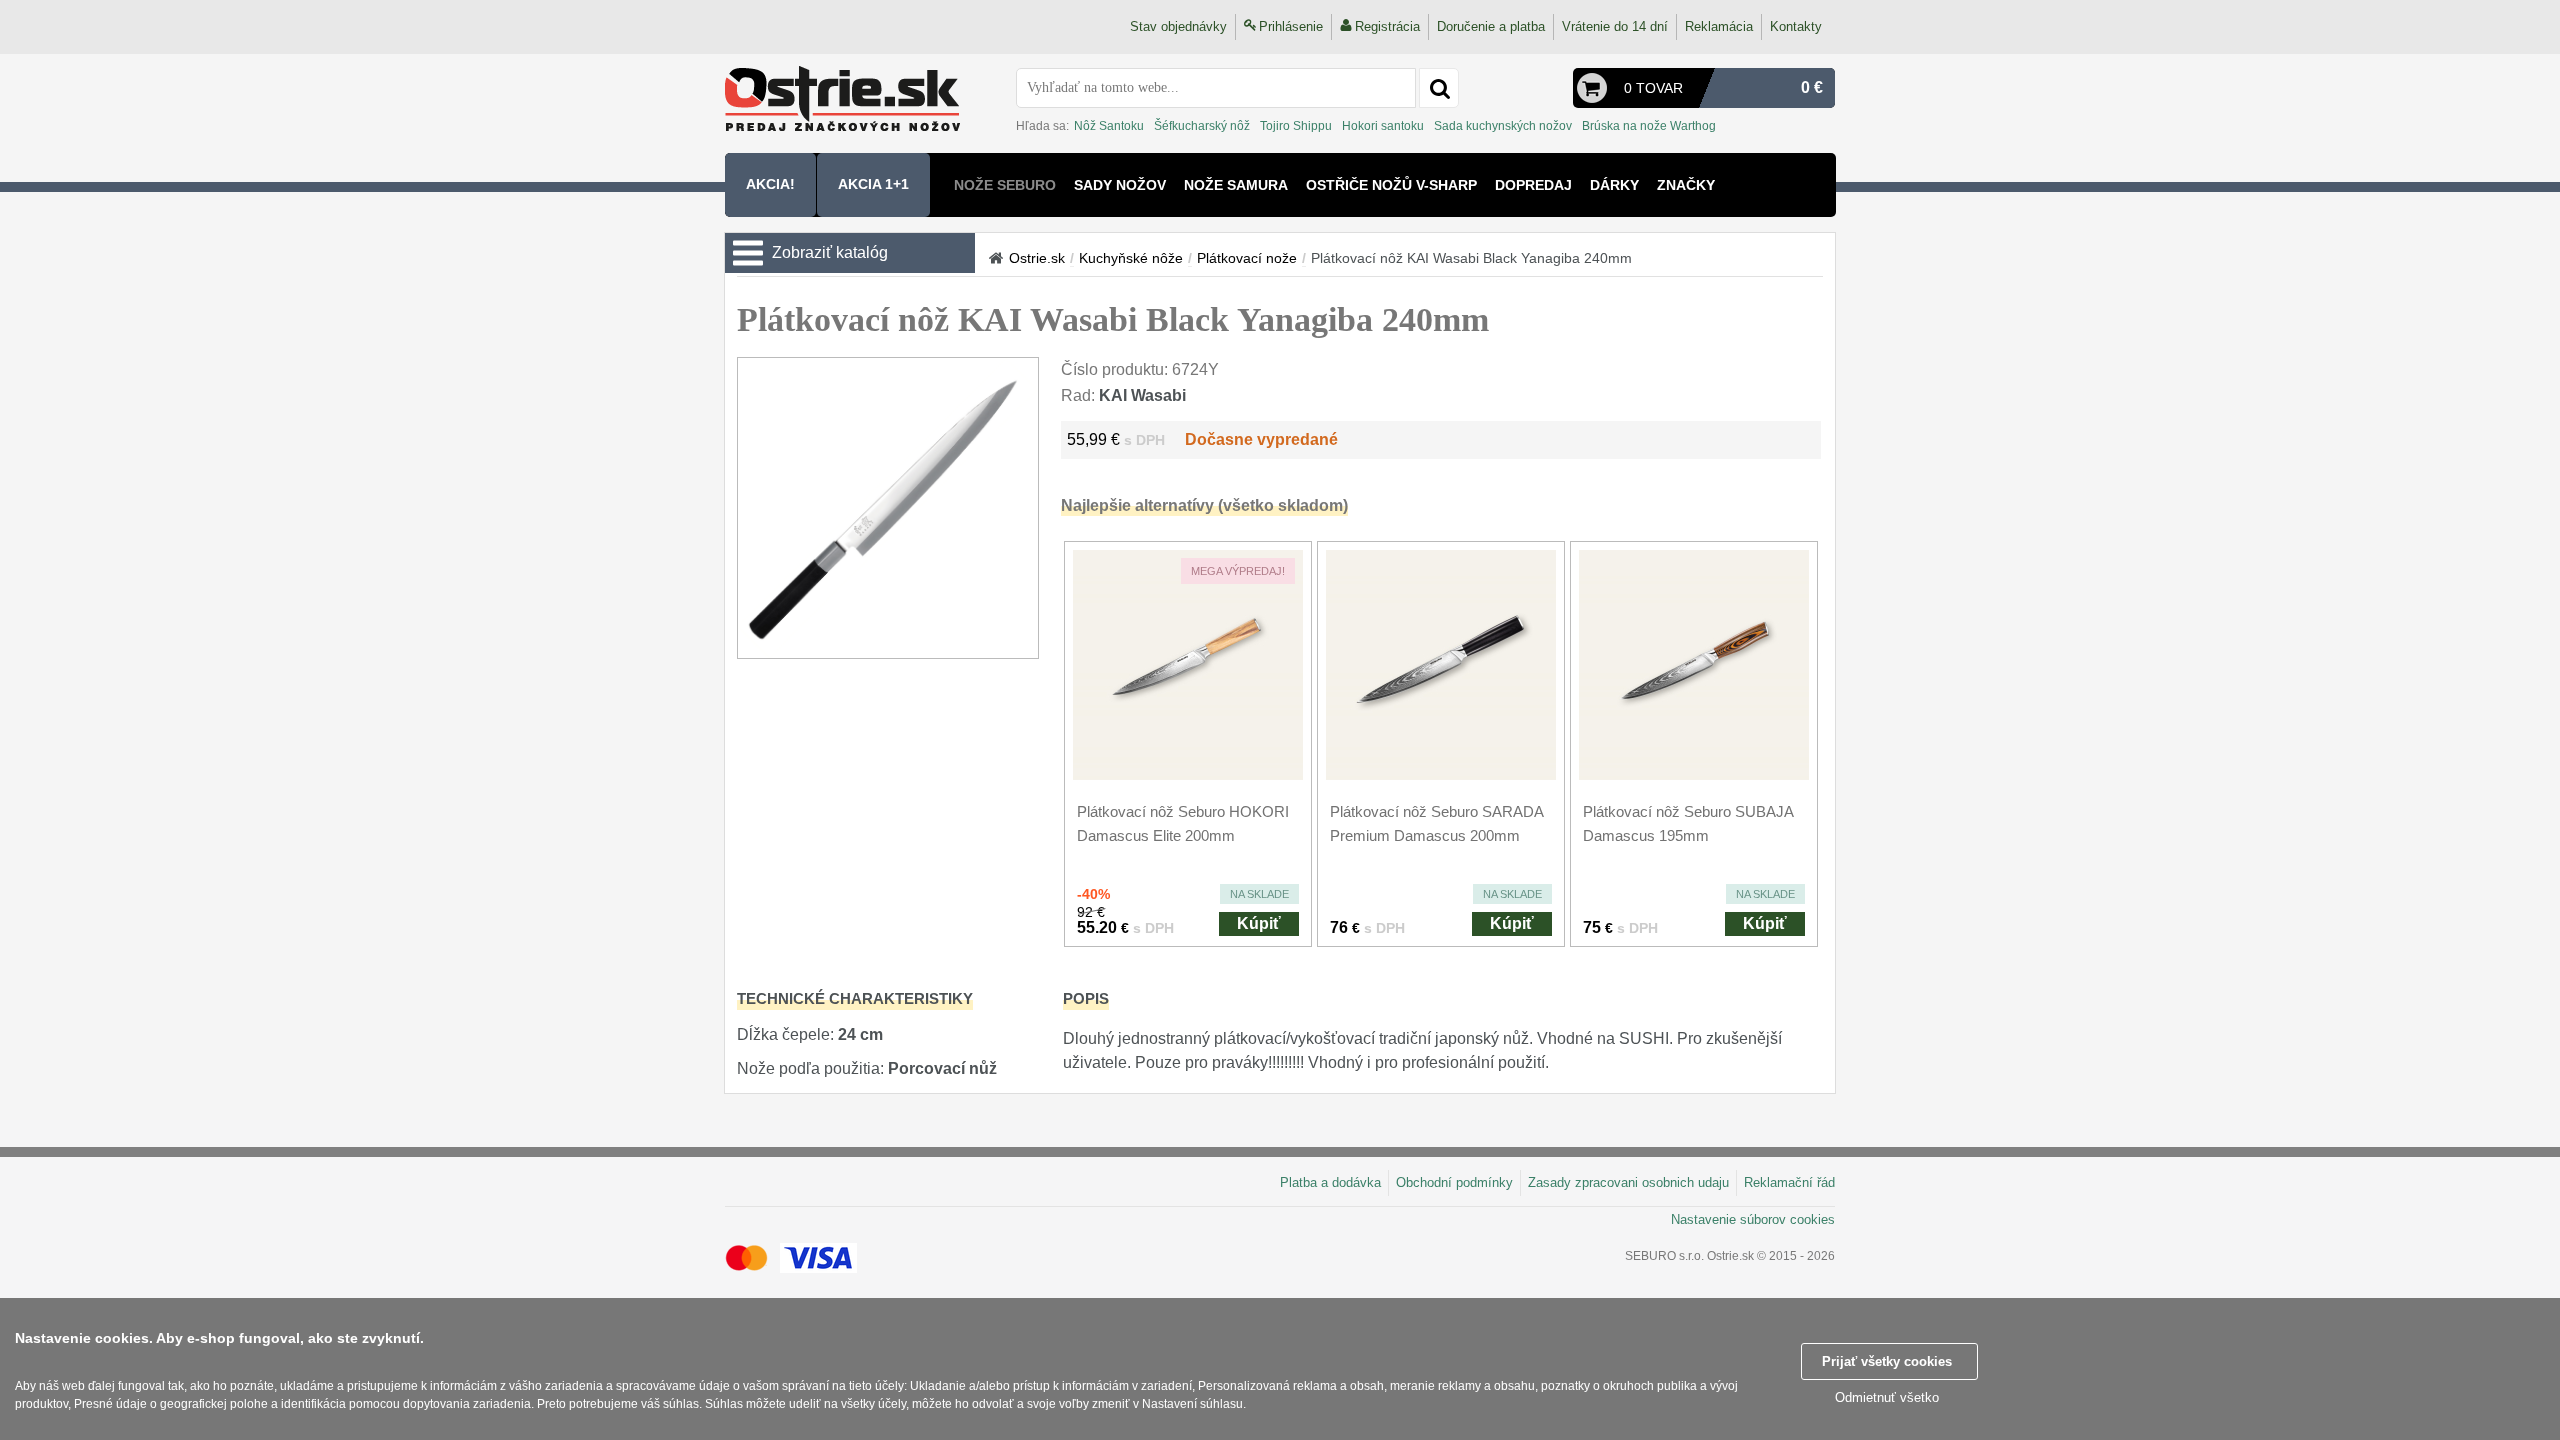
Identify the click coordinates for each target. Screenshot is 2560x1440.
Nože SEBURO (1005, 185)
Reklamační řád (1789, 1182)
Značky (1686, 185)
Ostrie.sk (1037, 258)
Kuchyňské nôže (1131, 258)
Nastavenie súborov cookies (1753, 1219)
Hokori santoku (1383, 126)
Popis (1086, 998)
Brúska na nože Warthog (1649, 126)
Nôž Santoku (1109, 126)
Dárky (1614, 185)
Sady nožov (1120, 185)
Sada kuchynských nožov (1503, 126)
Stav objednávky (1178, 26)
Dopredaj (1533, 185)
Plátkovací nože (1247, 258)
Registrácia (1387, 26)
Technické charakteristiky (855, 998)
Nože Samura (1236, 185)
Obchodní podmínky (1454, 1182)
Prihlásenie (1291, 26)
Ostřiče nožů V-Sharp (1391, 185)
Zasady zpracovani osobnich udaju (1628, 1182)
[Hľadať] (1439, 88)
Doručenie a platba (1491, 26)
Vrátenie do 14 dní (1615, 26)
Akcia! (770, 184)
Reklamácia (1719, 26)
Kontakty (1796, 26)
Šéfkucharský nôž (1202, 126)
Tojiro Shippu (1296, 126)
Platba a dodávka (1330, 1182)
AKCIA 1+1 (873, 184)
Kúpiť (1259, 923)
